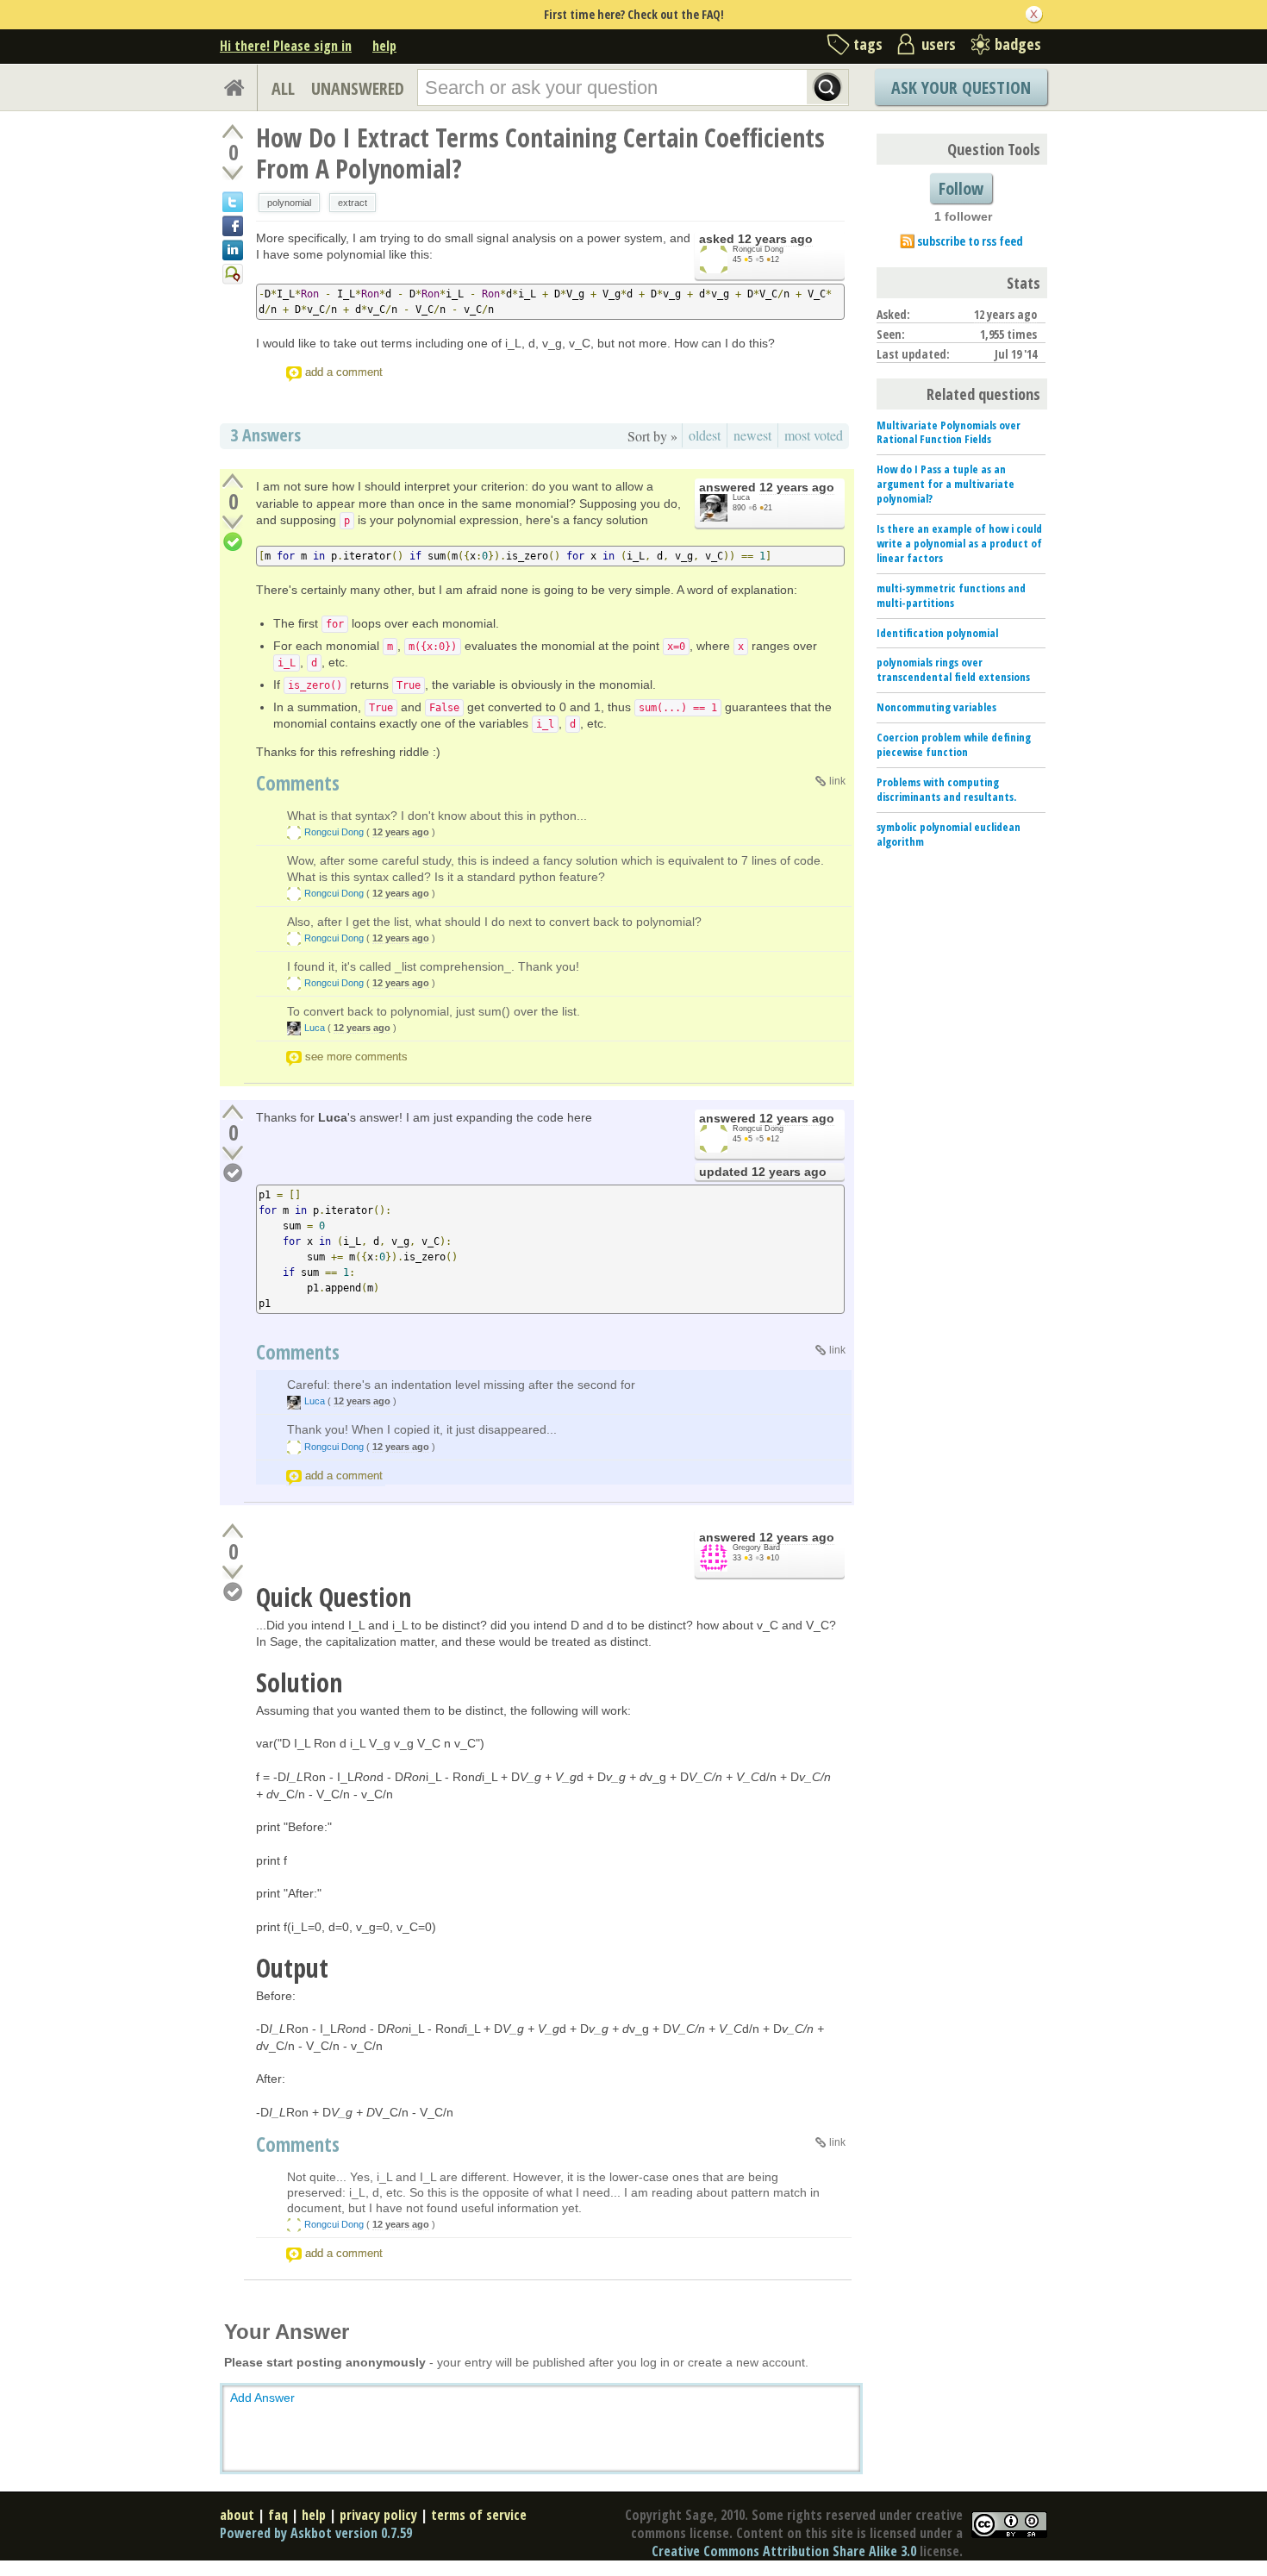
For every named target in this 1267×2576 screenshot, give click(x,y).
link (837, 781)
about (237, 2515)
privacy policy (378, 2515)
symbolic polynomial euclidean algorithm (949, 834)
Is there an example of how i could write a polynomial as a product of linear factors (959, 543)
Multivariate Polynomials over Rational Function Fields (949, 432)
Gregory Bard (756, 1547)
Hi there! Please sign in (286, 46)
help (384, 46)
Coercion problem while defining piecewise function (954, 744)
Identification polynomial (937, 633)
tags (868, 44)
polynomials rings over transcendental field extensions (953, 669)
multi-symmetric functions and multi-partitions (951, 595)
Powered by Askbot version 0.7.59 (316, 2533)
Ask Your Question (961, 88)
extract (353, 203)
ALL (283, 88)
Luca (741, 497)
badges (1018, 44)
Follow (961, 188)
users (939, 44)
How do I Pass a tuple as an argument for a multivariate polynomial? (946, 484)
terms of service (479, 2515)
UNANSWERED (358, 88)
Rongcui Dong (758, 249)
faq (278, 2515)
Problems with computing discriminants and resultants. (946, 789)
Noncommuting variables (936, 707)
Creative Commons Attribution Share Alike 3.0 (784, 2551)
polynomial (289, 203)
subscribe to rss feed (970, 241)
